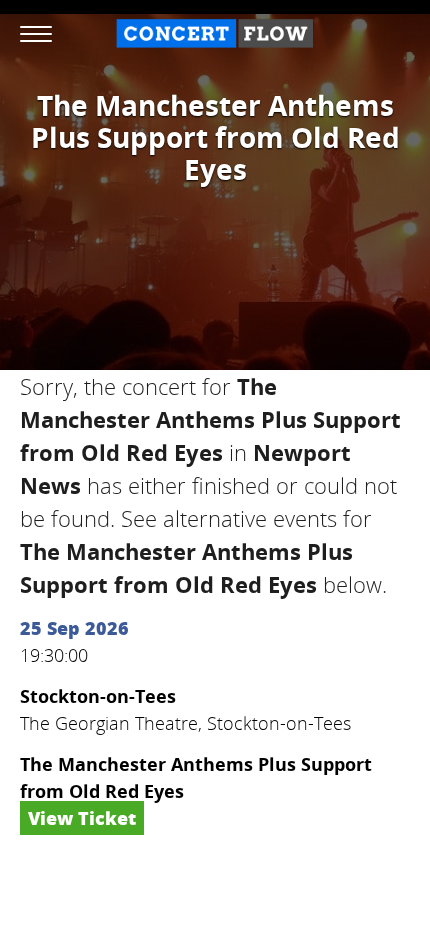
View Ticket (82, 818)
